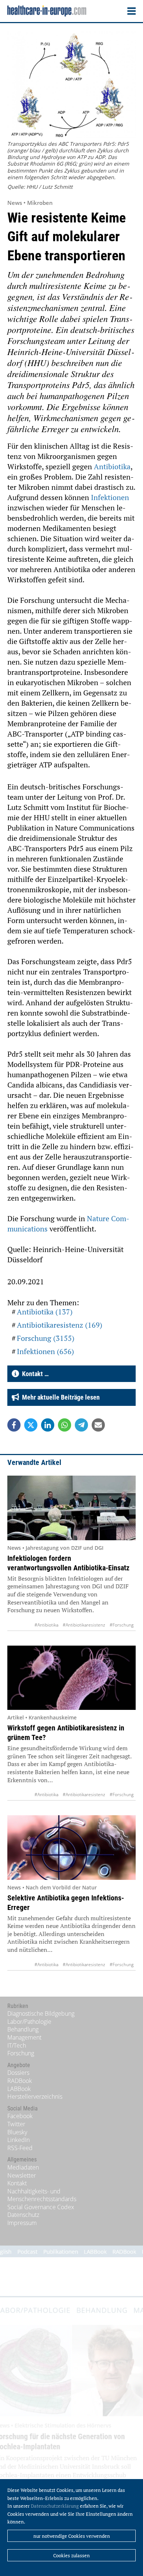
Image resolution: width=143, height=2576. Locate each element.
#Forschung (122, 1625)
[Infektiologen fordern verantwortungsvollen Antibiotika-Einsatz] (71, 1508)
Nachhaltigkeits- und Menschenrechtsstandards (42, 2195)
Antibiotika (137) (45, 1312)
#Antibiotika (46, 1625)
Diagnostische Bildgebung (41, 2014)
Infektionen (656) (45, 1351)
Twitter (16, 2124)
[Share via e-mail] (98, 1425)
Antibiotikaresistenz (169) (60, 1325)
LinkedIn (19, 2140)
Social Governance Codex (41, 2207)
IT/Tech (17, 2045)
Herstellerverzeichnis (35, 2096)
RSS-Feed (20, 2148)
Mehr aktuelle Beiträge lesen (59, 1397)
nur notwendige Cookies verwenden (72, 2536)
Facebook (20, 2116)
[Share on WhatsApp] (65, 1425)
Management (24, 2037)
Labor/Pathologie (29, 2022)
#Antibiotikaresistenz (84, 1625)
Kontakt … (34, 1374)
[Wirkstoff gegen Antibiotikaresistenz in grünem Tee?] (71, 1678)
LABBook (19, 2089)
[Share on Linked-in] (48, 1425)
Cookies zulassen (71, 2555)
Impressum (22, 2223)
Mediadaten (23, 2167)
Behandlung (23, 2029)
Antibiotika (112, 466)
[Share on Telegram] (81, 1425)
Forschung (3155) (46, 1338)
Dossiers (18, 2073)
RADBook (20, 2081)
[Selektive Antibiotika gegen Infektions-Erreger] (71, 1848)
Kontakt (17, 2183)
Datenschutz (23, 2215)
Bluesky (17, 2132)
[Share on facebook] (14, 1425)
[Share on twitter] (31, 1425)
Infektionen (110, 497)
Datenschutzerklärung (55, 2506)
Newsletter (22, 2175)
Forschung (21, 2053)
